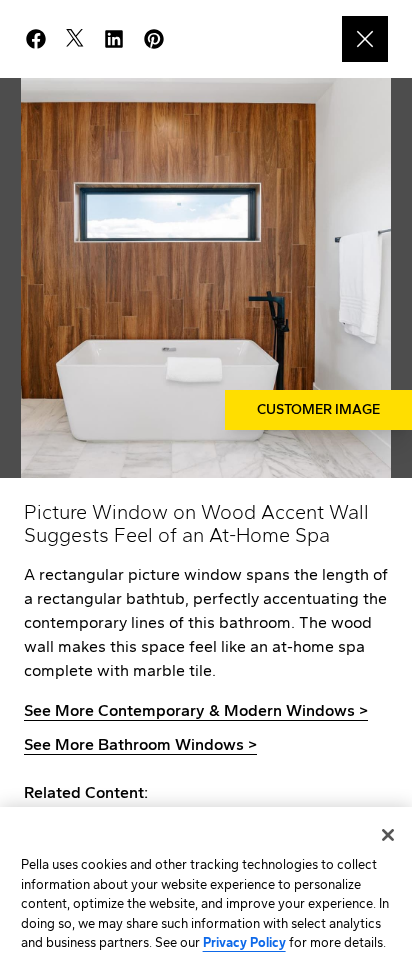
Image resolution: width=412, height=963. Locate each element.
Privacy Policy (244, 942)
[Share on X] (83, 39)
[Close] (388, 835)
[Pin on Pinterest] (162, 39)
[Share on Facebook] (44, 39)
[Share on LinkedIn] (122, 39)
